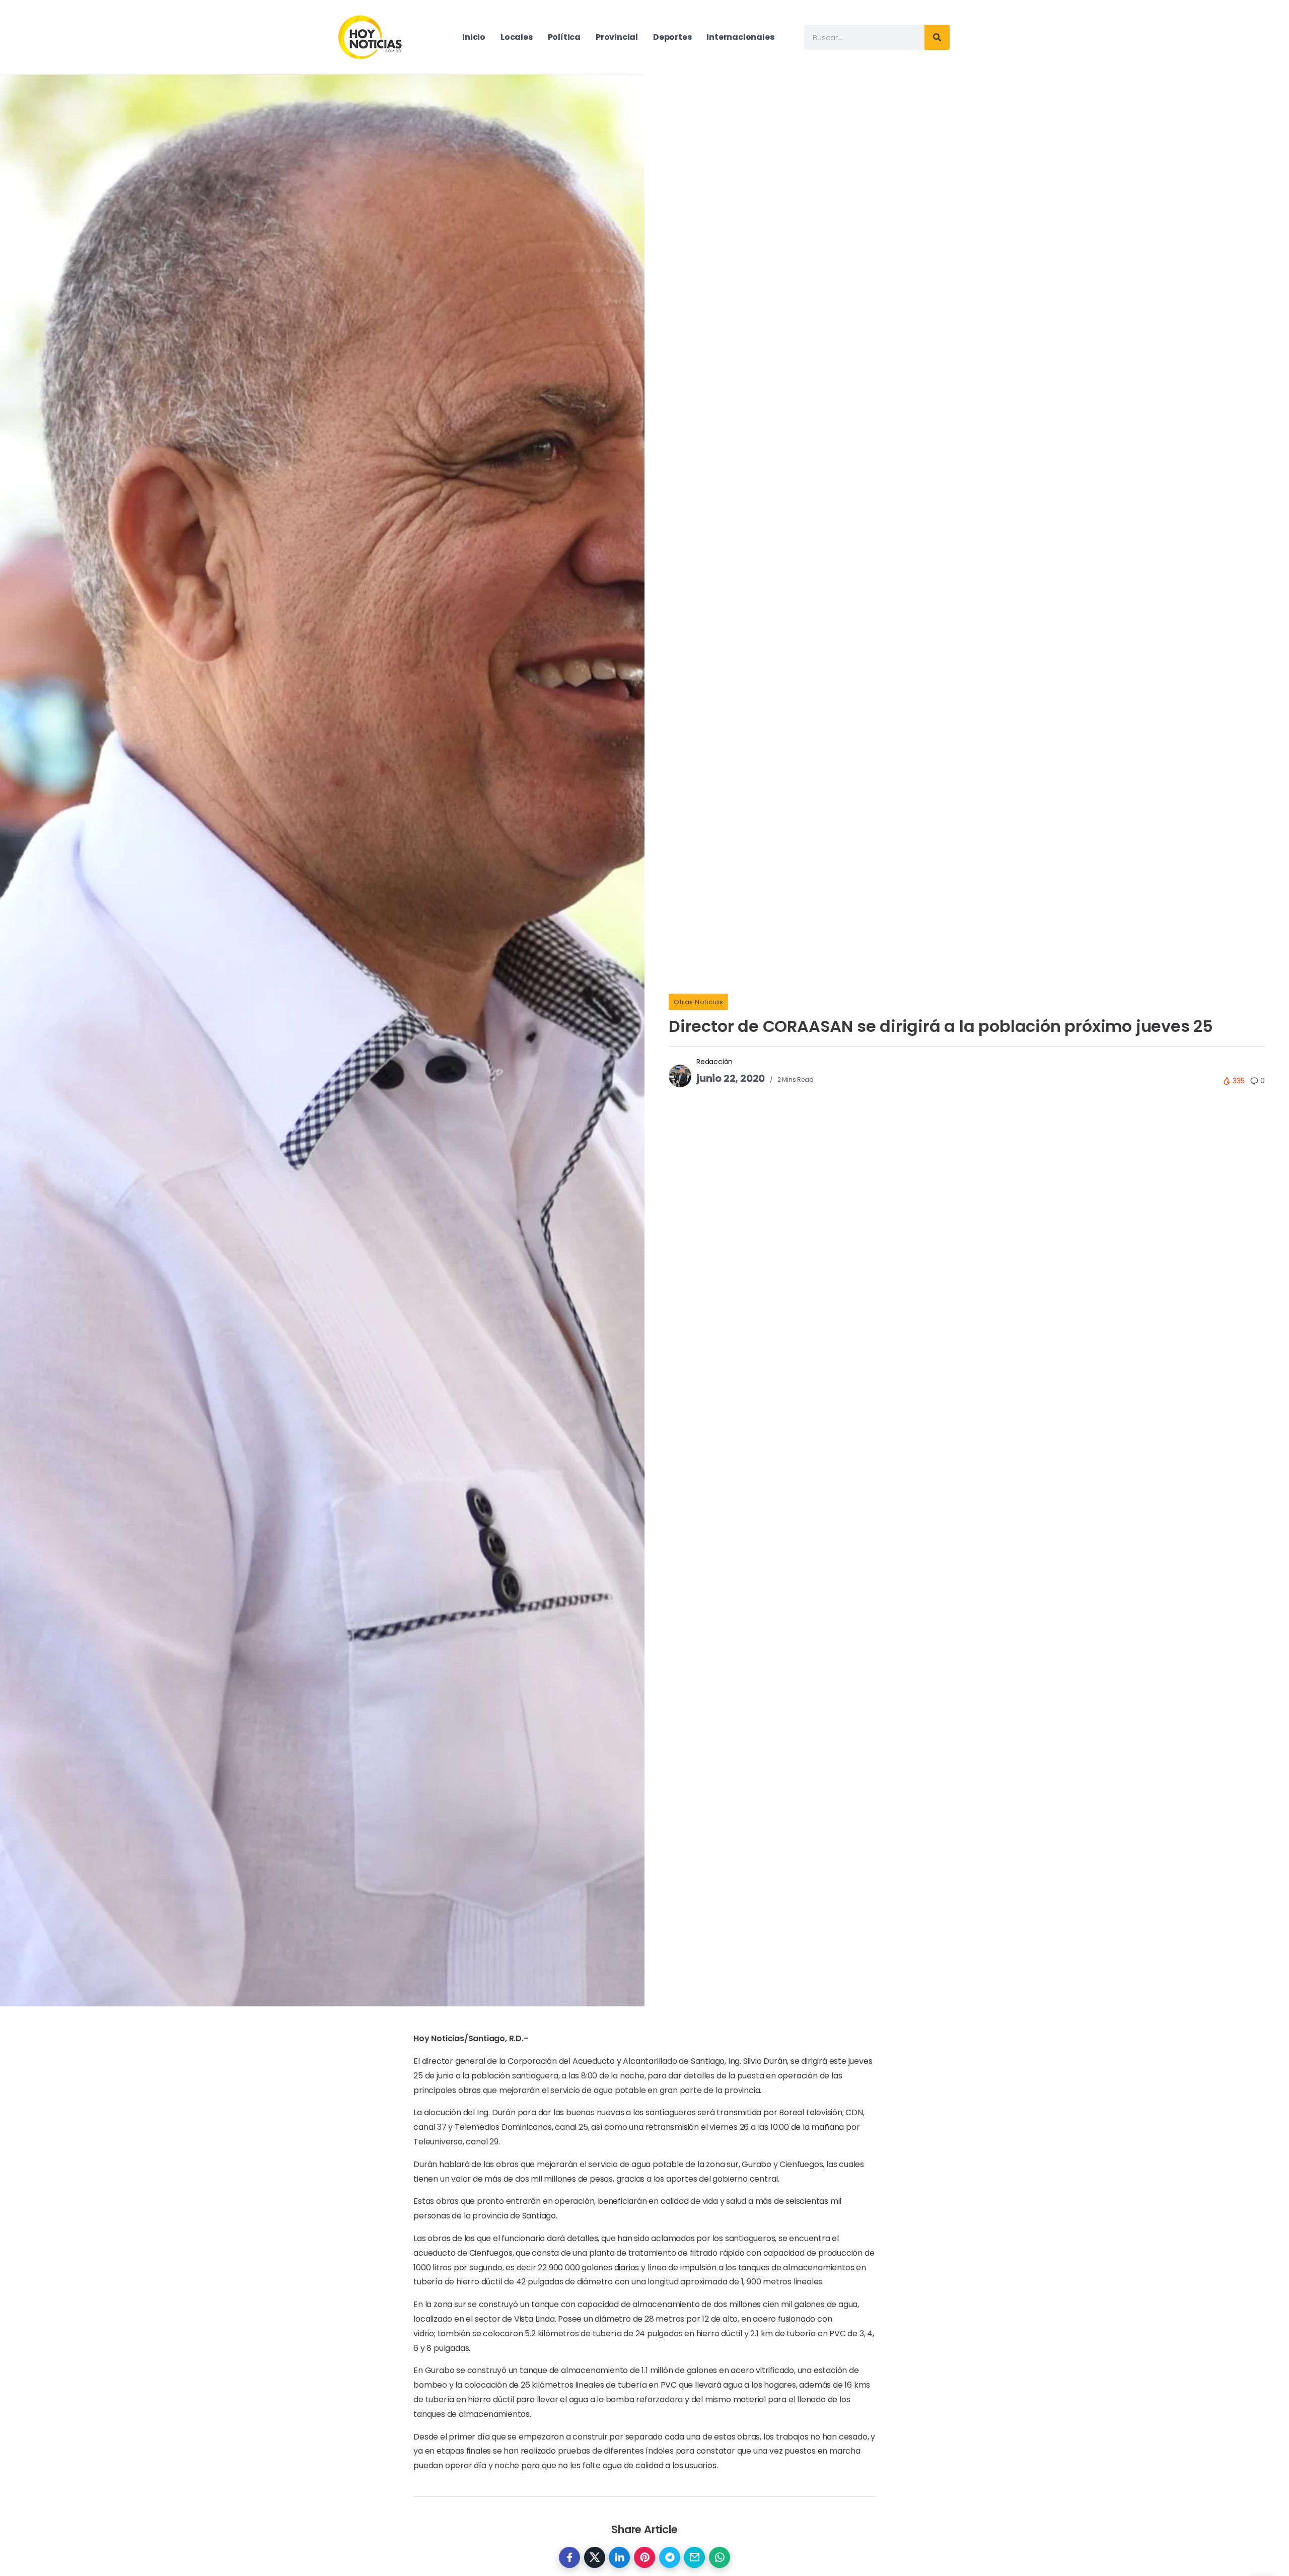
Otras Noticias (698, 1002)
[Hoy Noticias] (371, 37)
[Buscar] (937, 37)
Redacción (714, 1062)
